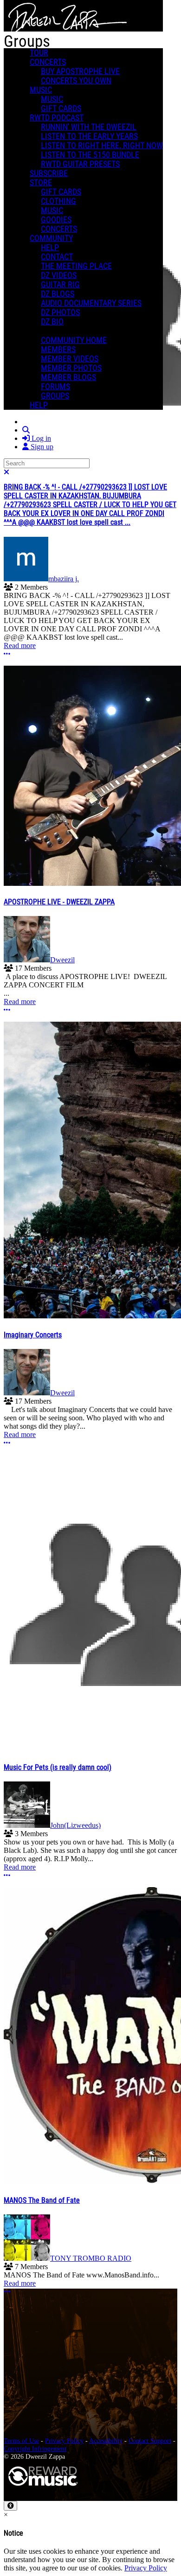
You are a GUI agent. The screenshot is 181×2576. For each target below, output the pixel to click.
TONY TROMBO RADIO (91, 2258)
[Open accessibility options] (10, 2506)
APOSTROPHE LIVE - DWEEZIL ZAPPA (59, 902)
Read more (20, 646)
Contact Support (150, 2441)
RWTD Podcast (57, 118)
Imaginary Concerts (33, 1335)
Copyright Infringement (35, 2449)
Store (41, 183)
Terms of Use (21, 2441)
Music (41, 90)
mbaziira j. (64, 579)
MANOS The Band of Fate (42, 2200)
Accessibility (106, 2441)
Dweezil (62, 960)
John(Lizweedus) (75, 1825)
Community (51, 238)
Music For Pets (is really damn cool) (58, 1767)
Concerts (48, 62)
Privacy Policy (64, 2441)
